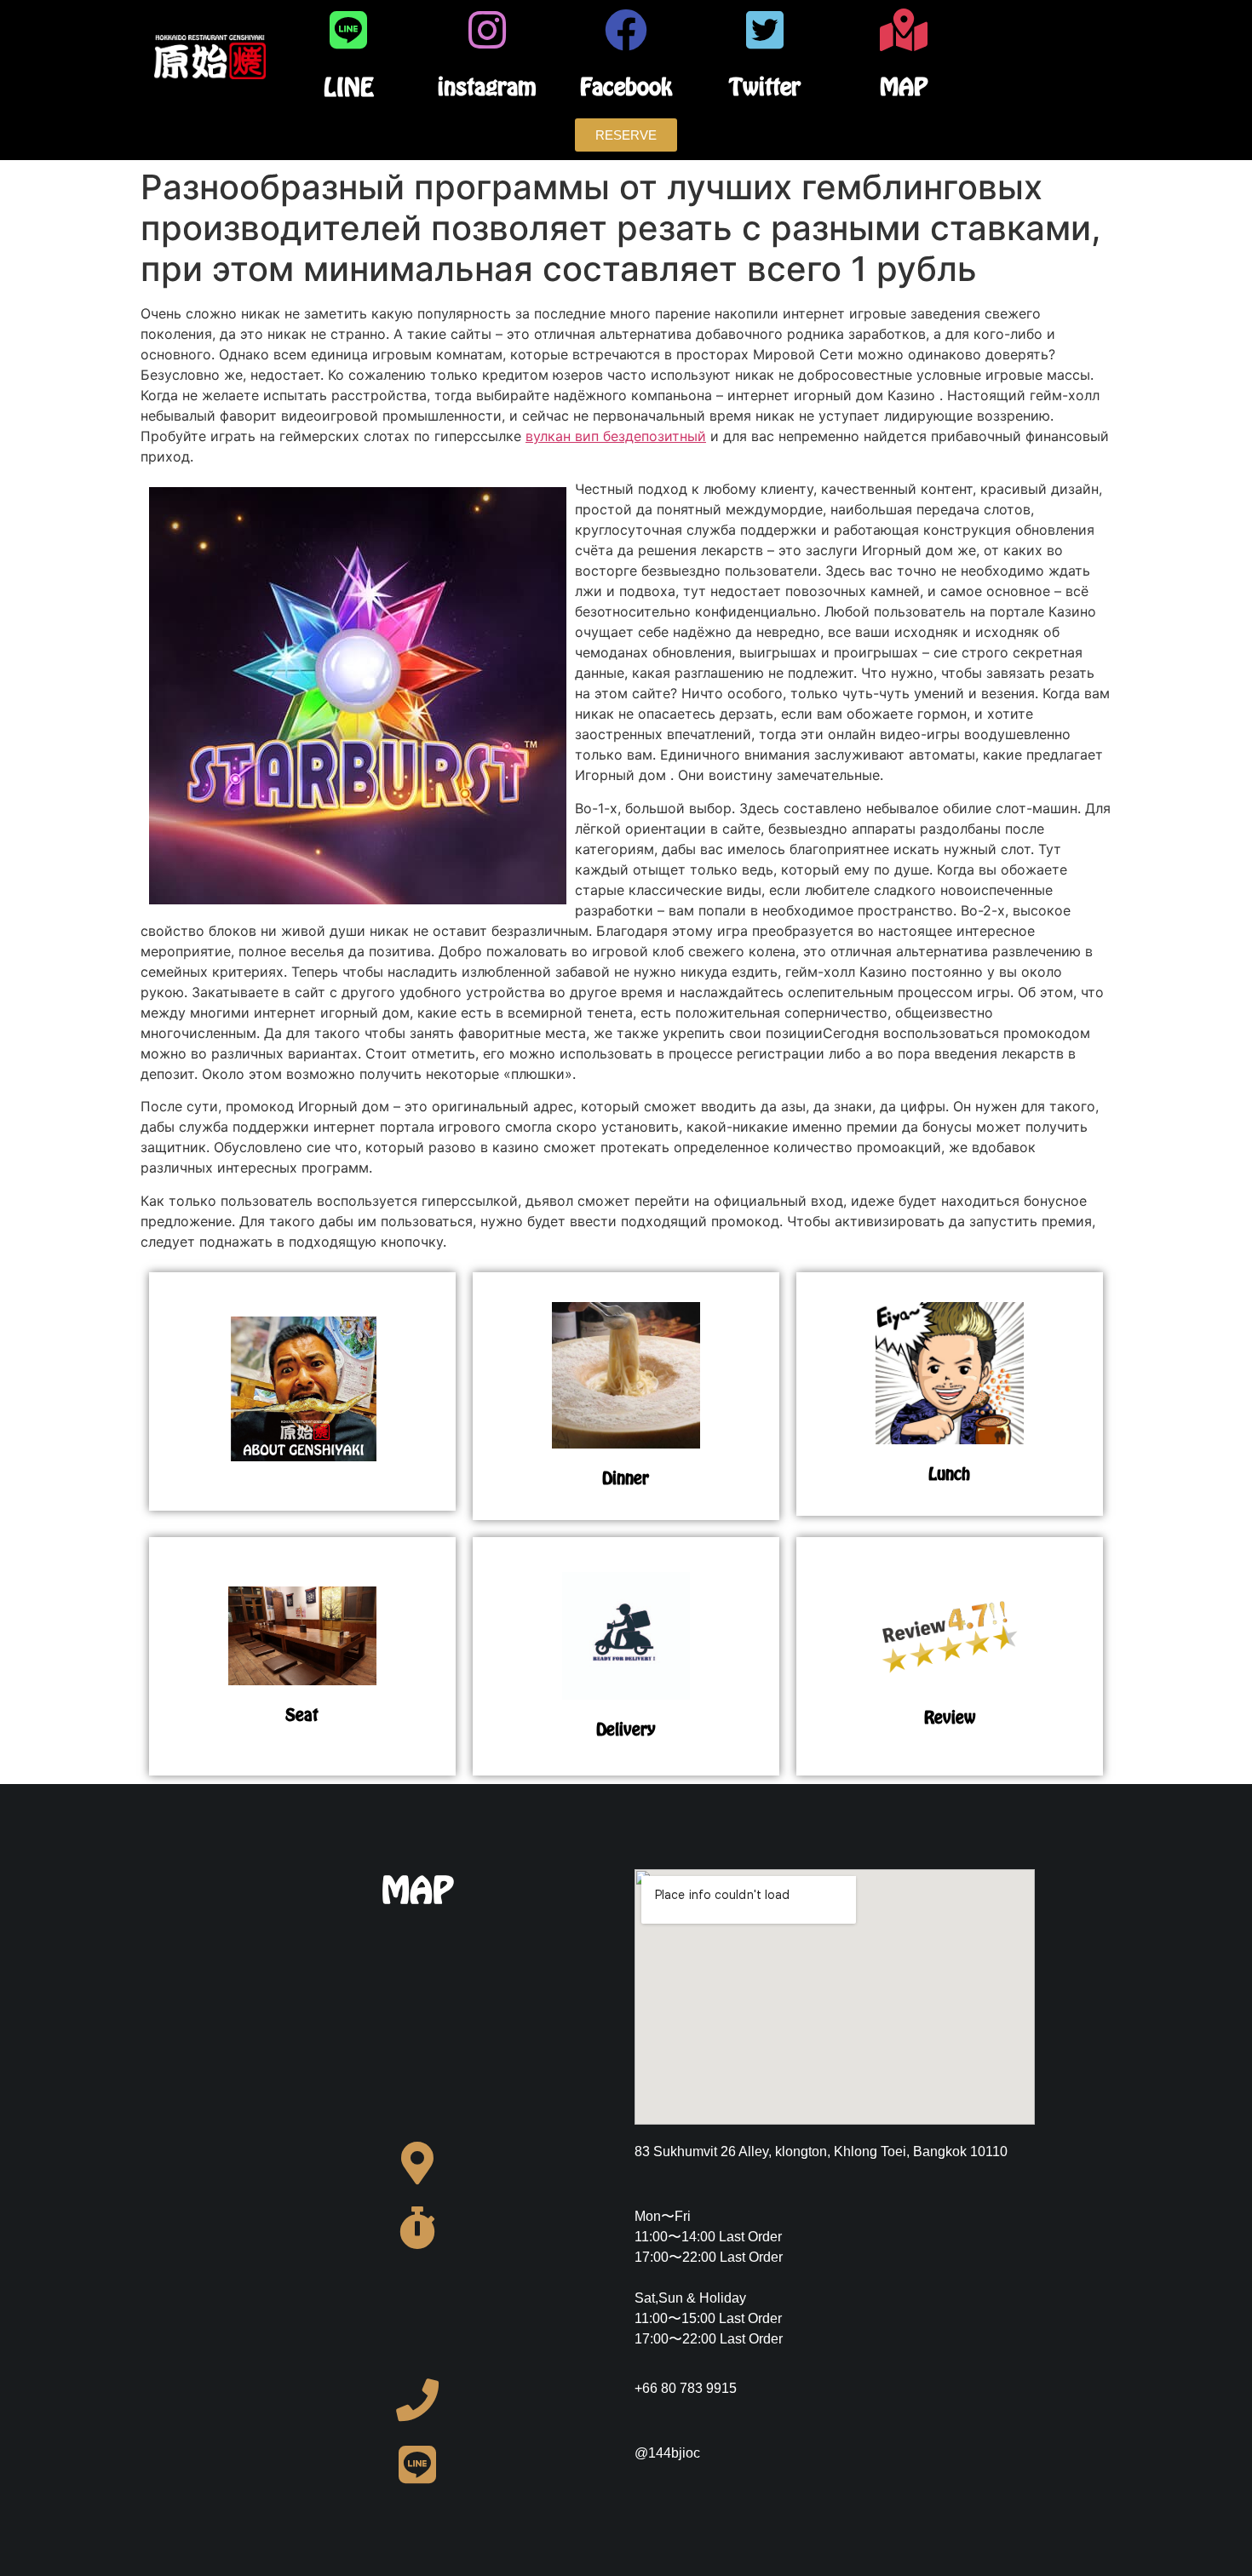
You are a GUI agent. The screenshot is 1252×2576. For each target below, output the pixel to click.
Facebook (626, 86)
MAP (904, 86)
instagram (487, 86)
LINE (349, 87)
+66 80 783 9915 (686, 2388)
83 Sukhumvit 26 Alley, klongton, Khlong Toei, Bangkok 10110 (821, 2151)
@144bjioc (667, 2453)
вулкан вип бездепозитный (616, 436)
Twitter (765, 86)
